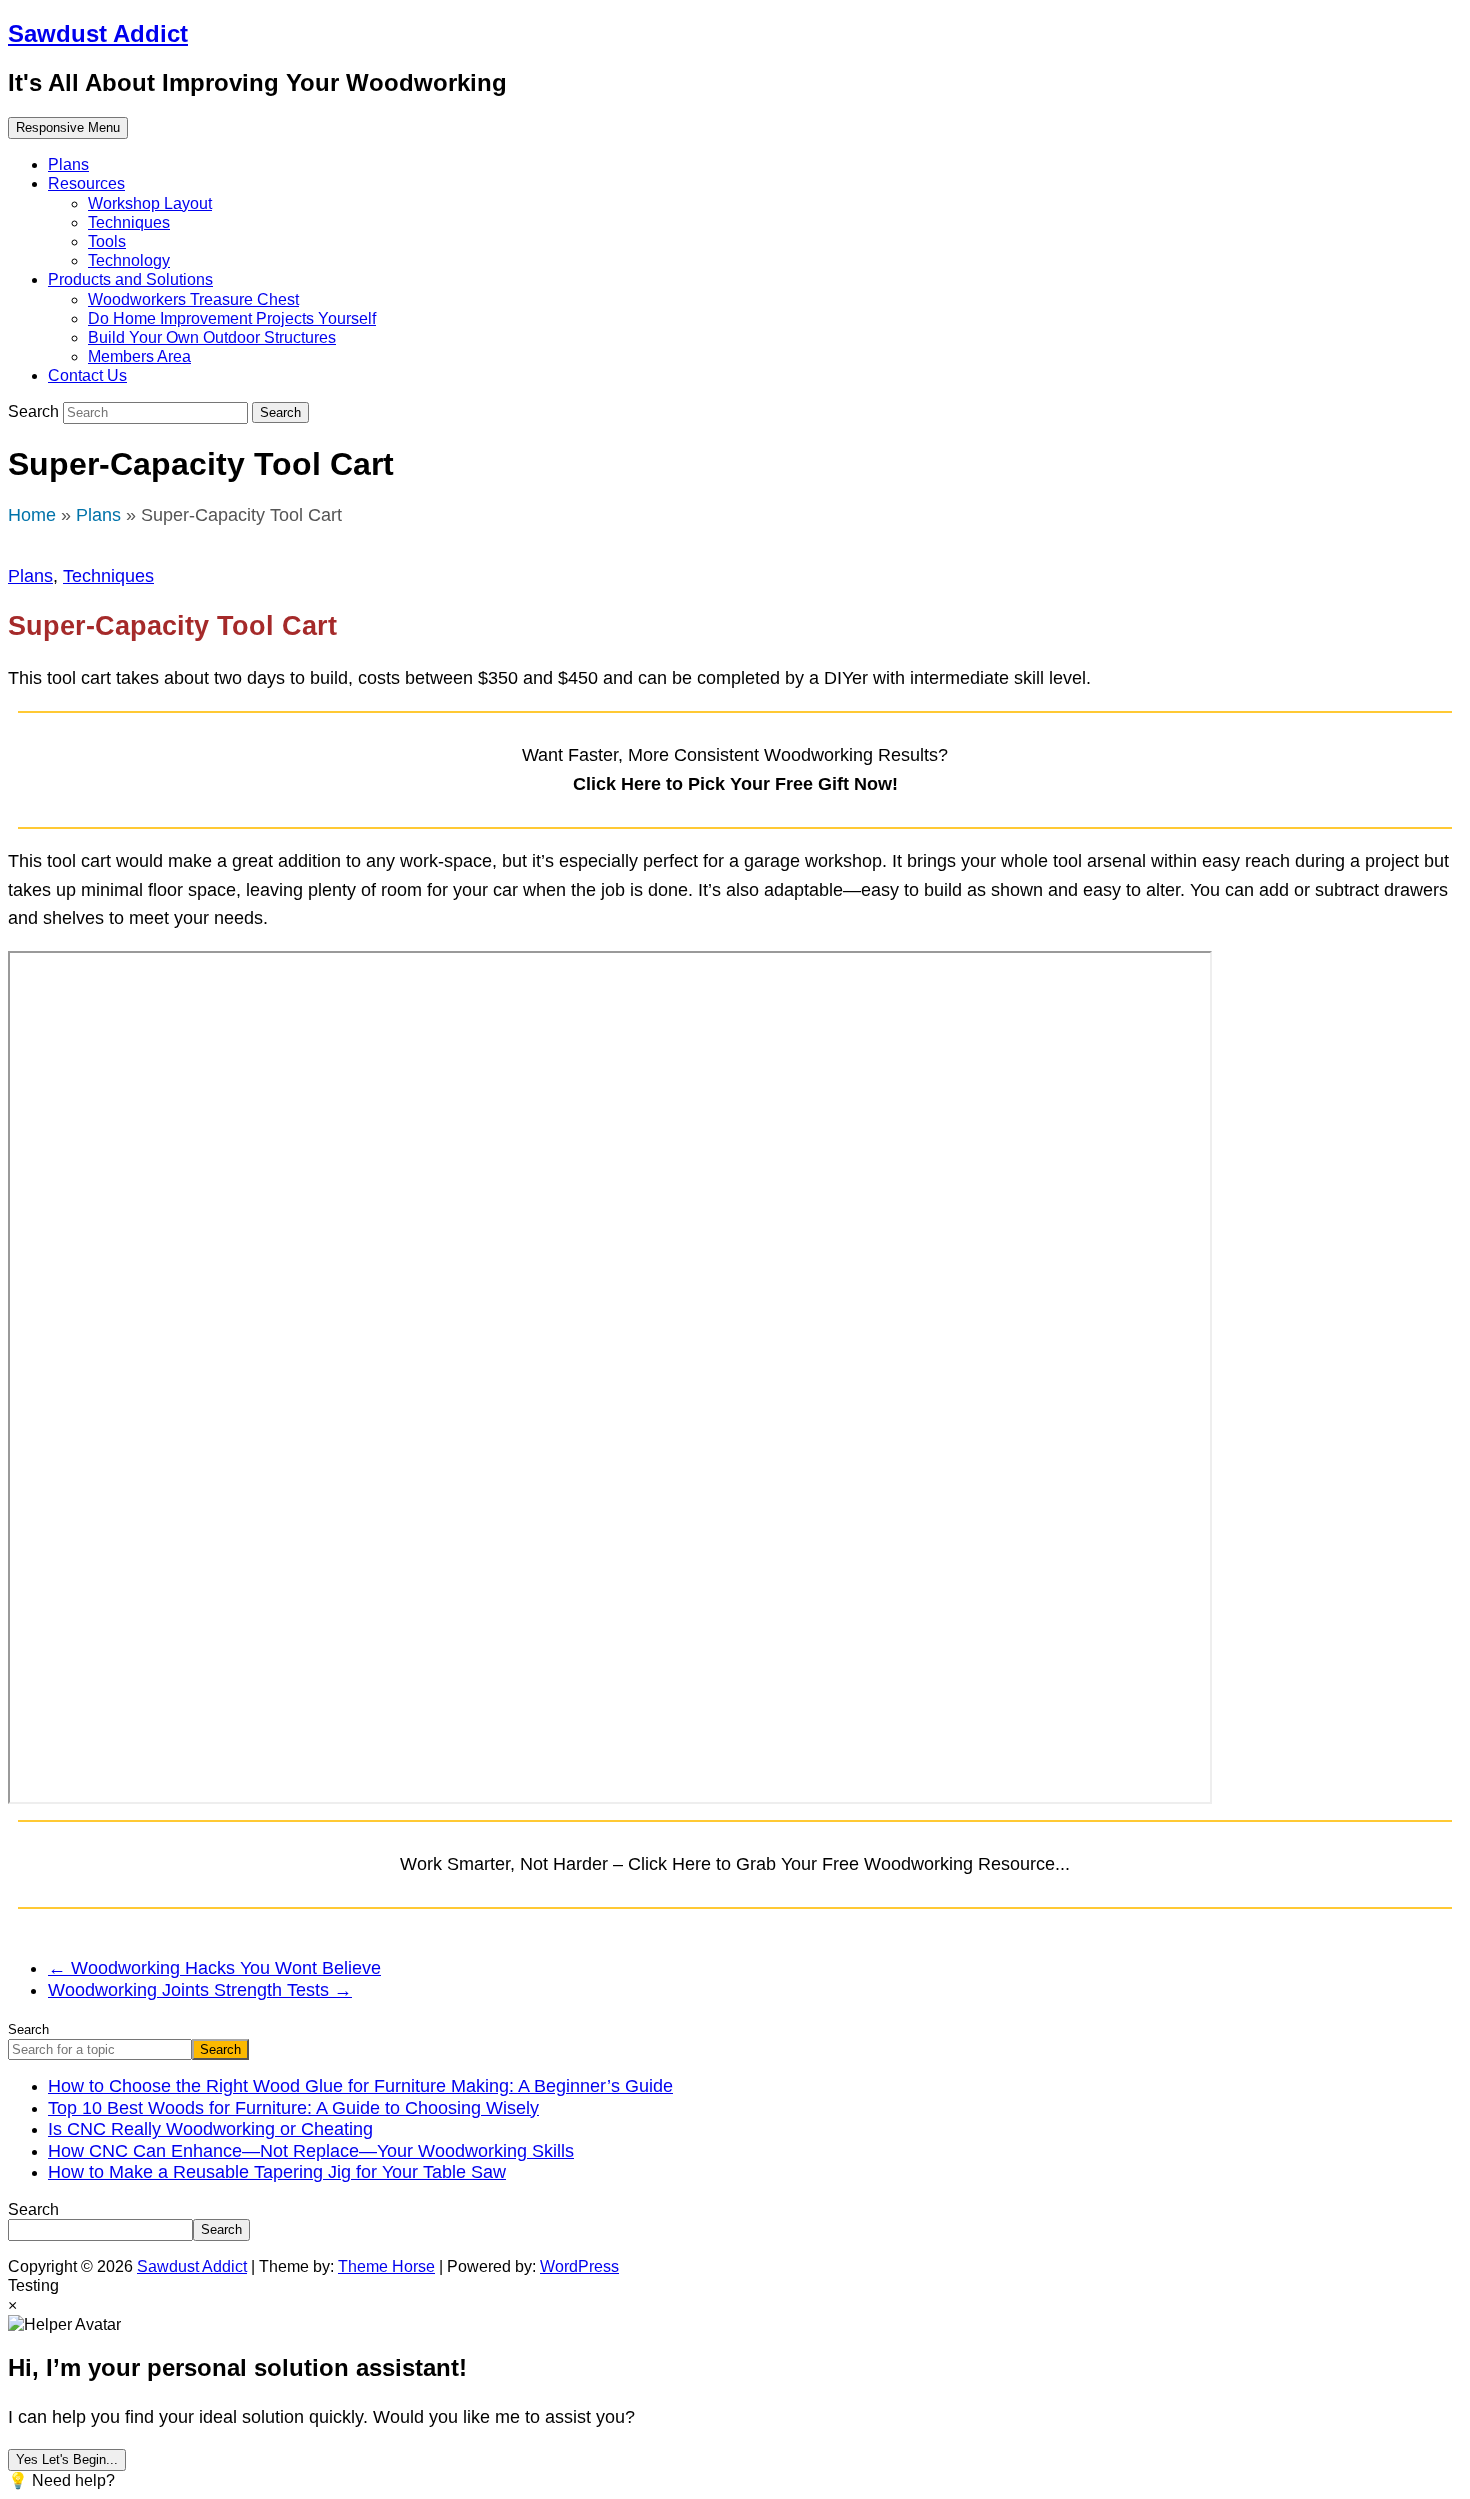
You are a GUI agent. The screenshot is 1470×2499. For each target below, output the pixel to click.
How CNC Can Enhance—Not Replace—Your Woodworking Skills (311, 2151)
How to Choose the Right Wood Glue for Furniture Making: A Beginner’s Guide (360, 2086)
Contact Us (87, 375)
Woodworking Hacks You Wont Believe (214, 1968)
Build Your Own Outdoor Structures (212, 337)
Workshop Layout (150, 203)
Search (35, 411)
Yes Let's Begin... (67, 2459)
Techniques (129, 222)
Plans (68, 164)
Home (32, 515)
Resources (86, 183)
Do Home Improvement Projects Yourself (232, 318)
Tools (107, 241)
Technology (129, 260)
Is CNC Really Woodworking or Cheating (210, 2129)
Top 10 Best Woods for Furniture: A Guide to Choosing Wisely (293, 2108)
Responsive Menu (68, 127)
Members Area (139, 356)
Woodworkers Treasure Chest (193, 299)
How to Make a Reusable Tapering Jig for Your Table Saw (277, 2172)
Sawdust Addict (98, 33)
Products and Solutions (130, 279)
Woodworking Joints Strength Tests (200, 1990)
